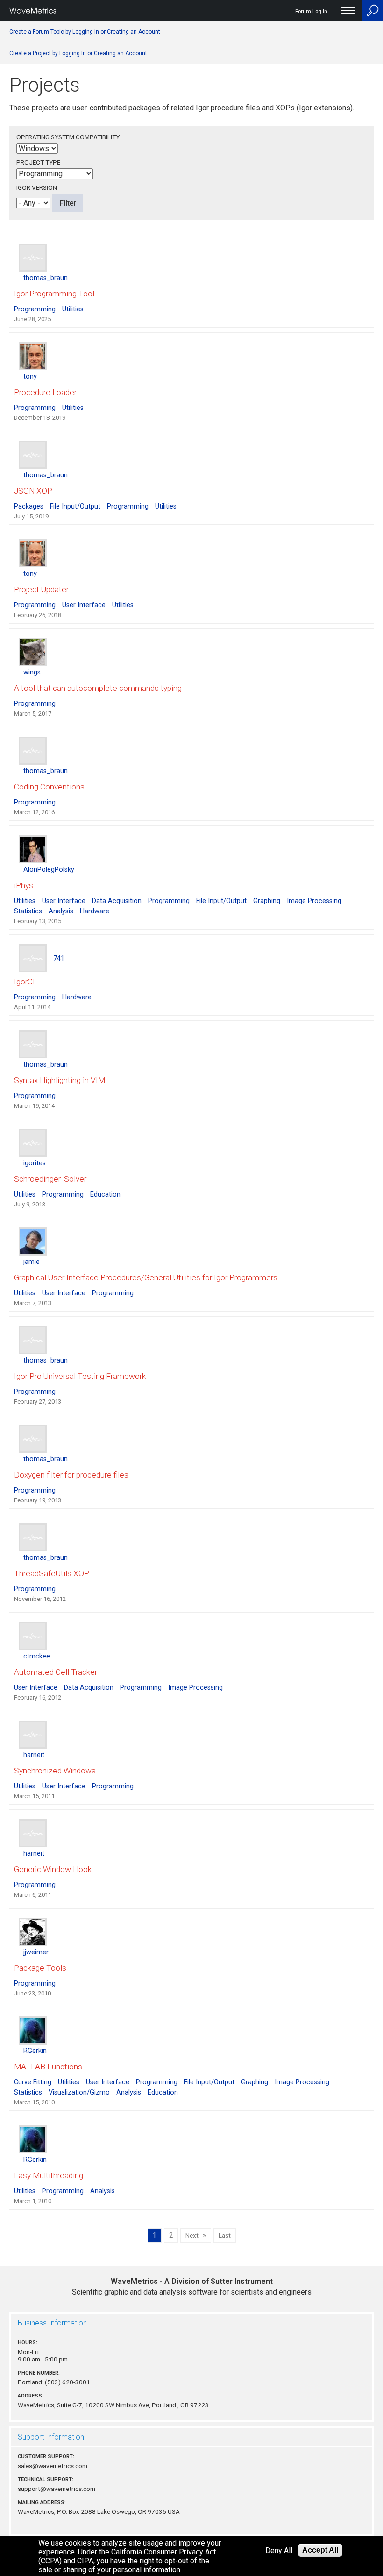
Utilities (73, 309)
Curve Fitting (33, 2082)
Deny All (279, 2551)
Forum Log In (311, 11)
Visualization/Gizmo (79, 2092)
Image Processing (314, 901)
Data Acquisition (117, 901)
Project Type (38, 162)
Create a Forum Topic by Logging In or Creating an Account (85, 32)
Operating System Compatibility (68, 137)
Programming (35, 309)
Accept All (320, 2550)
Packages (29, 506)
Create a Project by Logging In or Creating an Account (78, 53)
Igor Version (37, 187)
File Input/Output (75, 506)
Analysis (61, 911)
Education (105, 1195)
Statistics (28, 911)
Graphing (267, 901)
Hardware (95, 911)
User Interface (84, 605)
